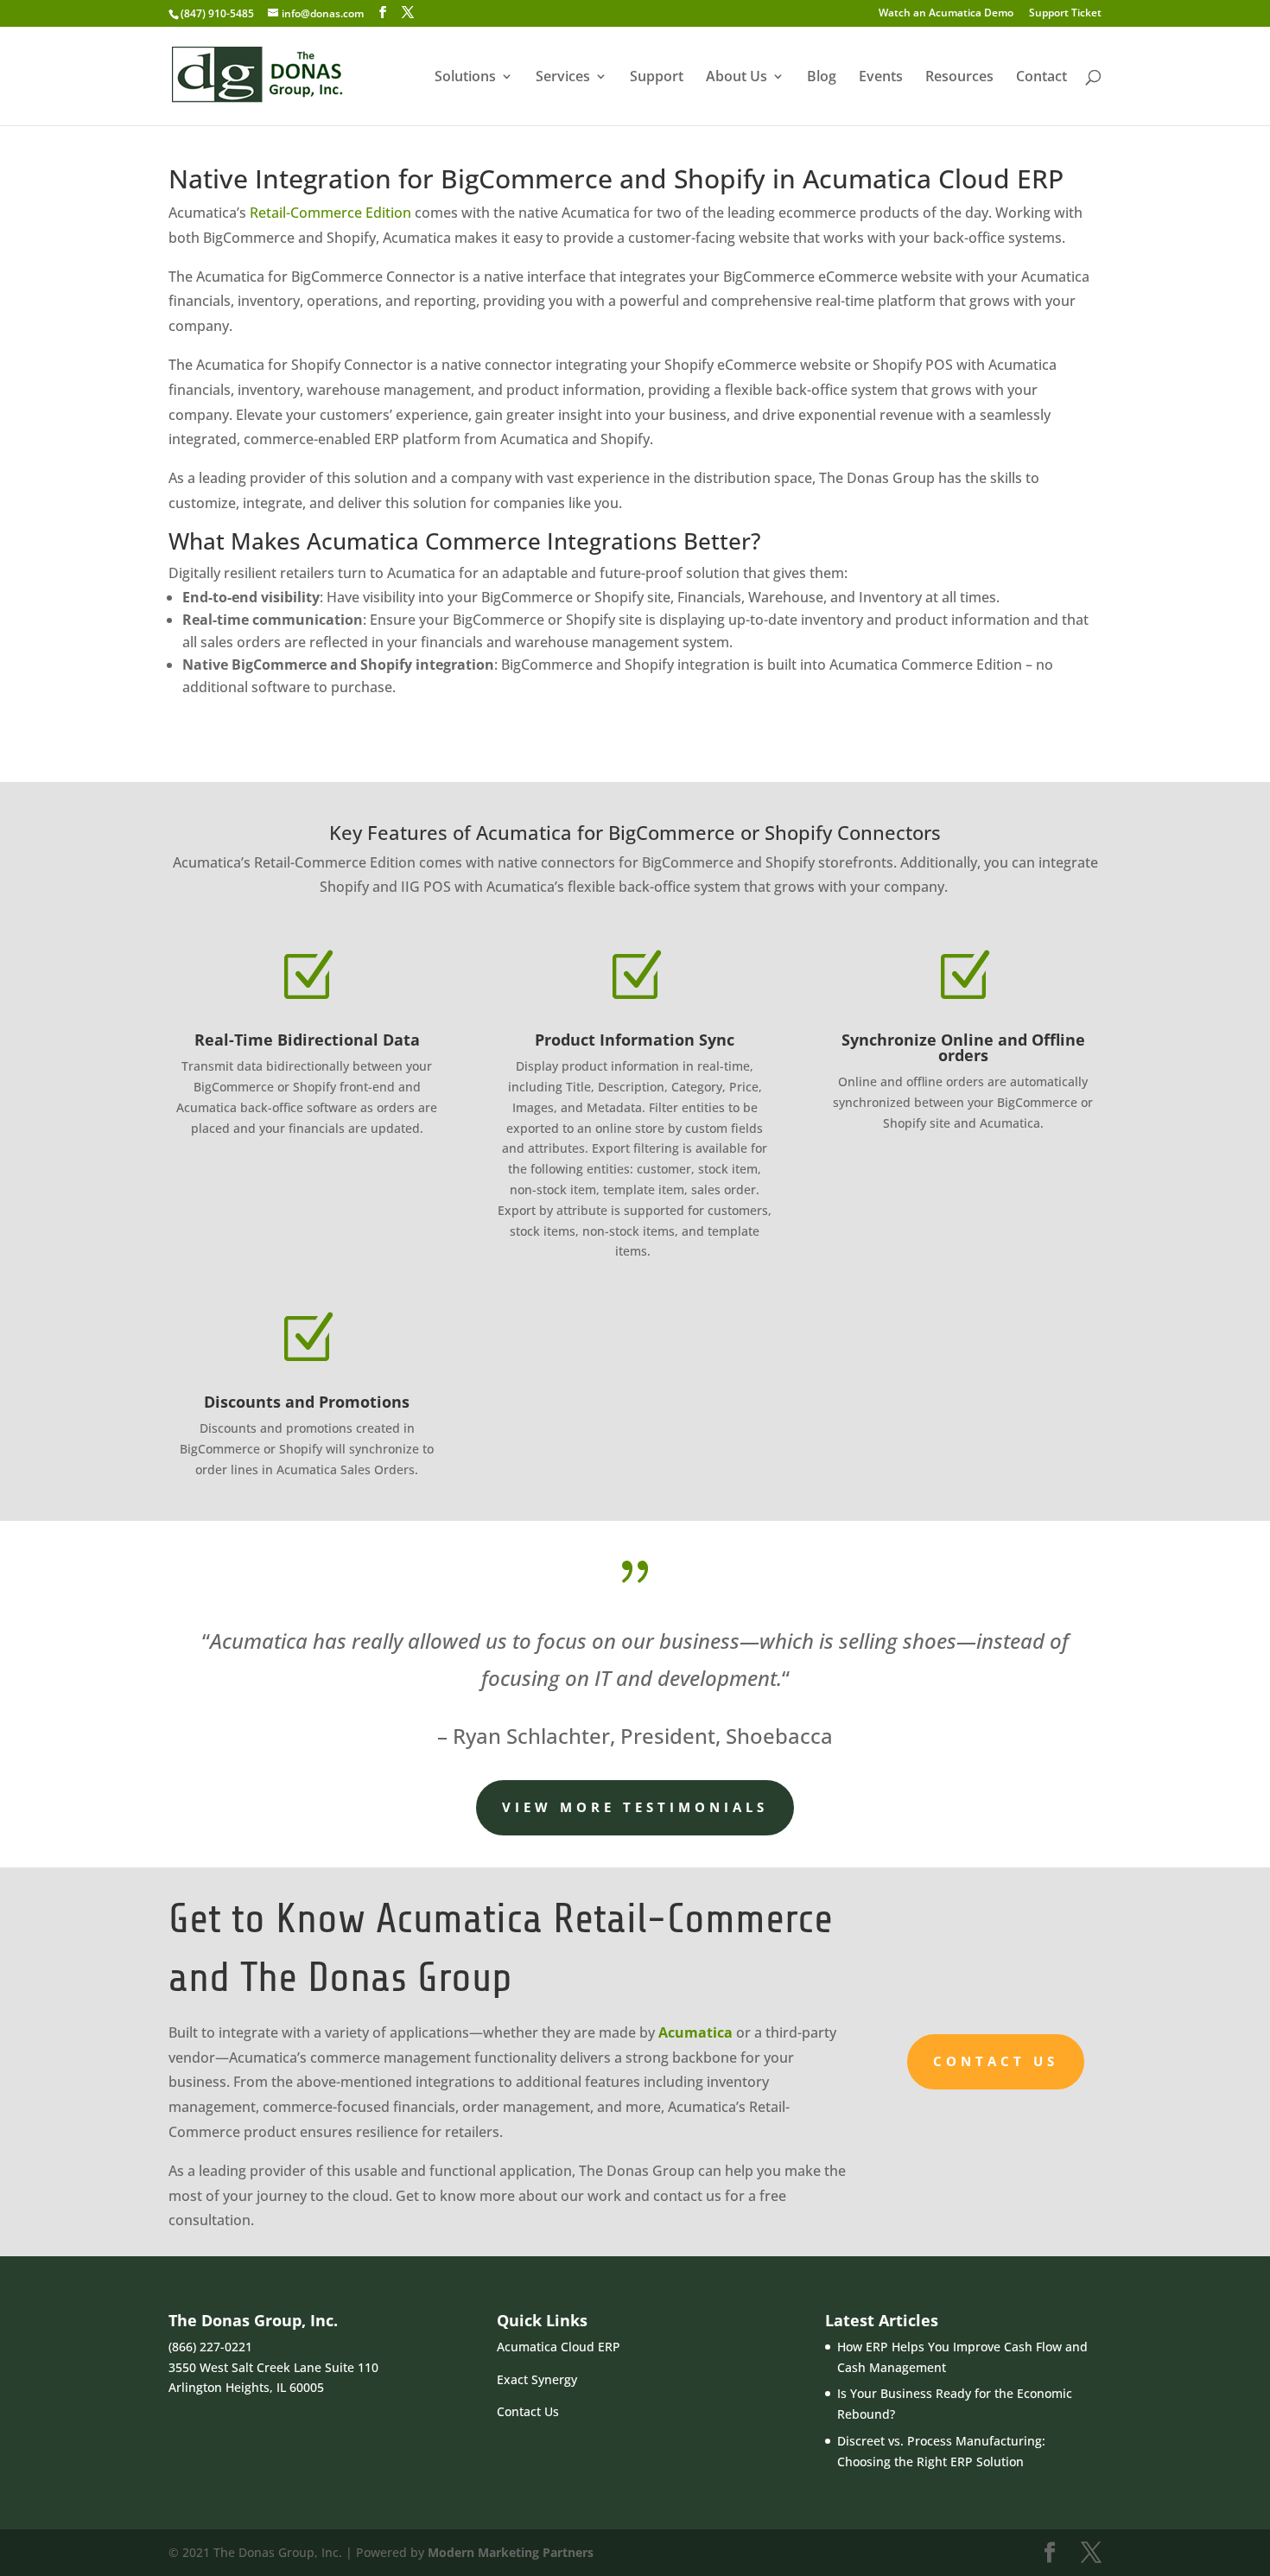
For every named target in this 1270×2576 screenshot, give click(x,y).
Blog (822, 78)
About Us (737, 78)
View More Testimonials (635, 1807)
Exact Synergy (537, 2379)
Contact (1041, 78)
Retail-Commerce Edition (330, 213)
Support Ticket (1065, 14)
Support (657, 78)
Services (563, 78)
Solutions (465, 78)
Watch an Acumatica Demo (946, 14)
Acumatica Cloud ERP (559, 2347)
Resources (959, 78)
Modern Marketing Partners (511, 2552)
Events (881, 78)
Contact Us (996, 2061)
